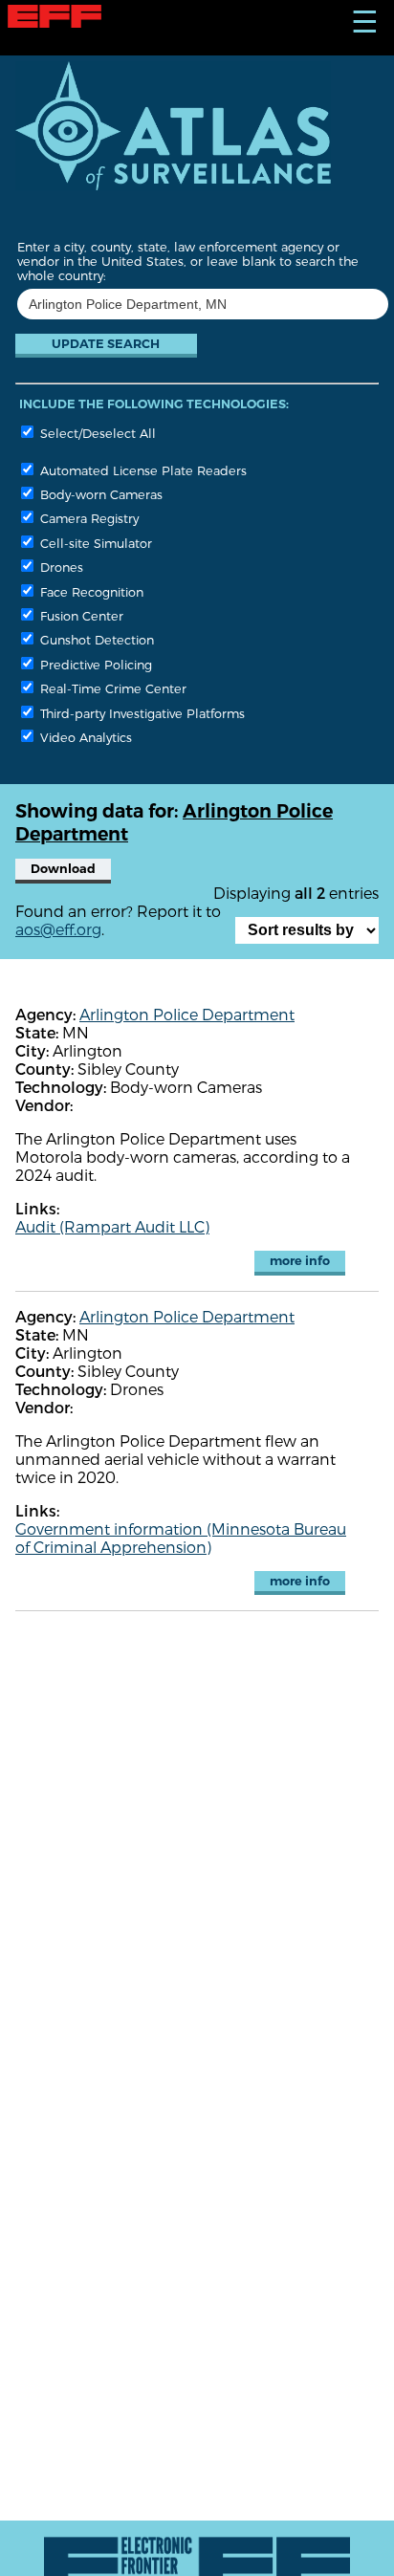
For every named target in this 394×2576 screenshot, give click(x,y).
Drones (60, 567)
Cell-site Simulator (94, 543)
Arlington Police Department (187, 1014)
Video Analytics (84, 737)
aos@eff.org (58, 929)
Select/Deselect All (96, 433)
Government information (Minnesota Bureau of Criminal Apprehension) (181, 1538)
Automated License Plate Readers (142, 470)
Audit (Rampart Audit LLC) (112, 1226)
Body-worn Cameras (99, 494)
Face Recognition (90, 591)
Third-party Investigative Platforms (141, 713)
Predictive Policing (94, 664)
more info (300, 1261)
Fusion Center (80, 615)
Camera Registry (88, 518)
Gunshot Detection (95, 639)
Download (63, 869)
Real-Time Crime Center (111, 688)
